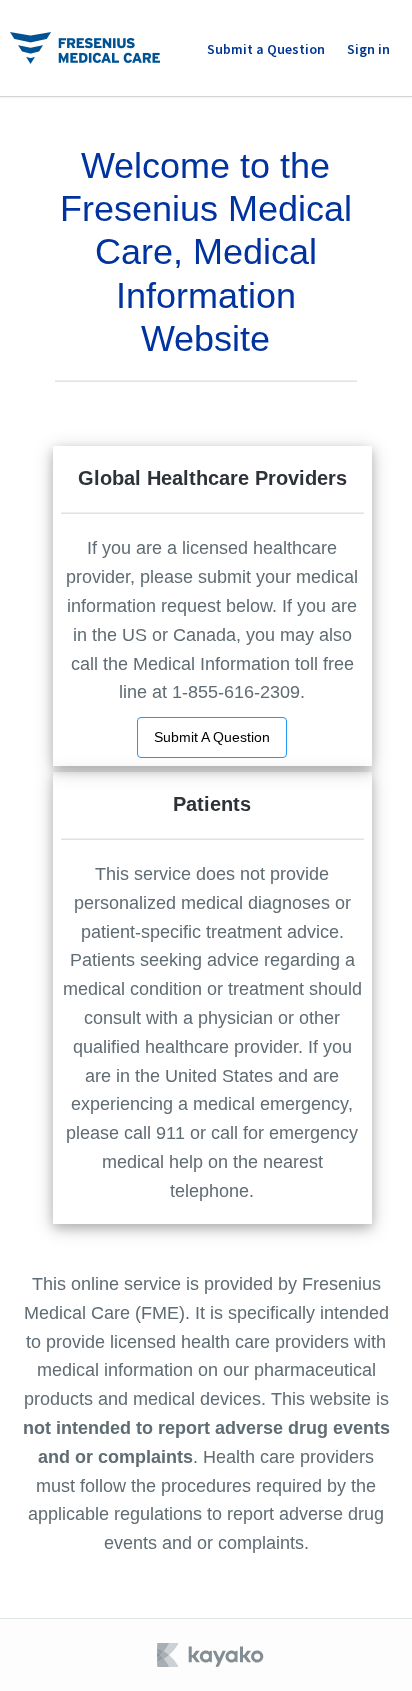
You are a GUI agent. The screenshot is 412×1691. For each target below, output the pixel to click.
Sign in (368, 49)
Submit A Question (212, 737)
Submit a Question (266, 49)
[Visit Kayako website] (212, 1655)
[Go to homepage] (85, 48)
